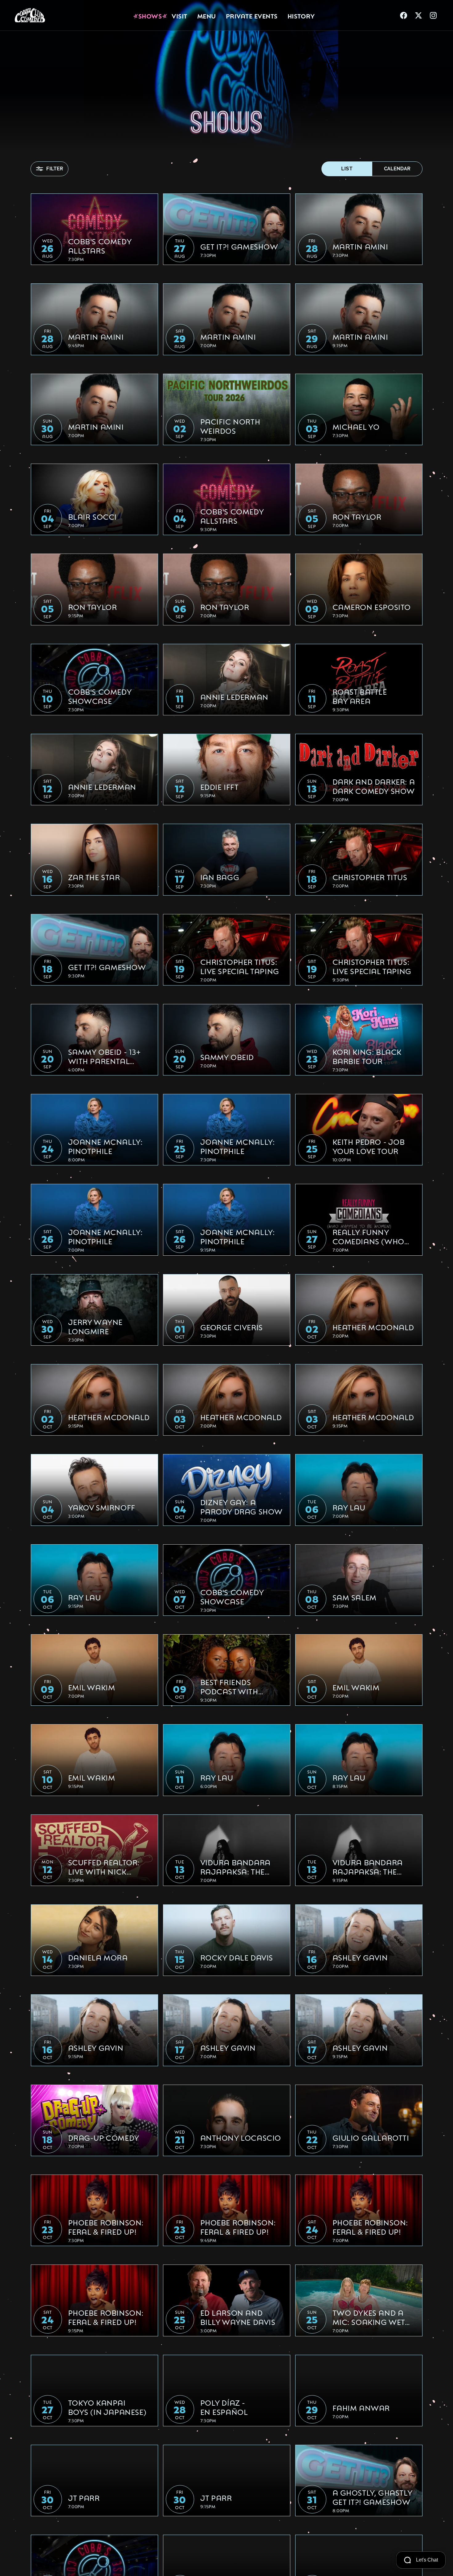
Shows (150, 15)
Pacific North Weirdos (230, 426)
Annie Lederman (234, 697)
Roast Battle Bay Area (360, 696)
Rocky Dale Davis (237, 1957)
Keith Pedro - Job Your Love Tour (369, 1146)
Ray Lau (349, 1507)
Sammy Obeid (227, 1057)
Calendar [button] (397, 169)
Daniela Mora (98, 1957)
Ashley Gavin (360, 1957)
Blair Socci (93, 516)
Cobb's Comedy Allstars (100, 246)
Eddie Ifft (220, 786)
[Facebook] (404, 15)
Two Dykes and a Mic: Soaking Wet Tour (369, 2317)
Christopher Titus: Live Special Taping (240, 966)
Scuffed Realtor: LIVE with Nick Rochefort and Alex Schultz (104, 1867)
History (301, 15)
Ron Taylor (357, 516)
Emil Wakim (92, 1687)
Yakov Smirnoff (102, 1507)
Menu (207, 15)
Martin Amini (360, 246)
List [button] (347, 169)
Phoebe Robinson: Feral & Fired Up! (106, 2227)
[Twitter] (418, 15)
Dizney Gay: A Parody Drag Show (242, 1506)
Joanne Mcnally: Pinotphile (105, 1146)
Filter (55, 169)
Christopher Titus (370, 877)
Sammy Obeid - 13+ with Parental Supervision (104, 1056)
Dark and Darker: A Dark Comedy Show (374, 786)
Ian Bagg (220, 877)
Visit (180, 15)
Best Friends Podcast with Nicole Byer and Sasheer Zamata (235, 1686)
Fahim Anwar (361, 2407)
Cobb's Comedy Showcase (100, 696)
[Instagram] (433, 15)
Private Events (252, 15)
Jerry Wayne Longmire (96, 1326)
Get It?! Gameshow (239, 246)
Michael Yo (356, 426)
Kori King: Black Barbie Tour (367, 1056)
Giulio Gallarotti (371, 2137)
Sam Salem (355, 1597)
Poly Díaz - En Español (224, 2407)
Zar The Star (94, 877)
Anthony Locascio (241, 2137)
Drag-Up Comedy (104, 2137)
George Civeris (232, 1327)
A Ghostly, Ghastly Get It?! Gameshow (372, 2497)
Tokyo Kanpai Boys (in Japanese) (107, 2407)
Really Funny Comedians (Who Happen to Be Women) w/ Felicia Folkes (371, 1236)
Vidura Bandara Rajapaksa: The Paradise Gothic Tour (235, 1867)
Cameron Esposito (372, 607)
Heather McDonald (373, 1327)
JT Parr (84, 2497)
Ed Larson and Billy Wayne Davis (238, 2317)
